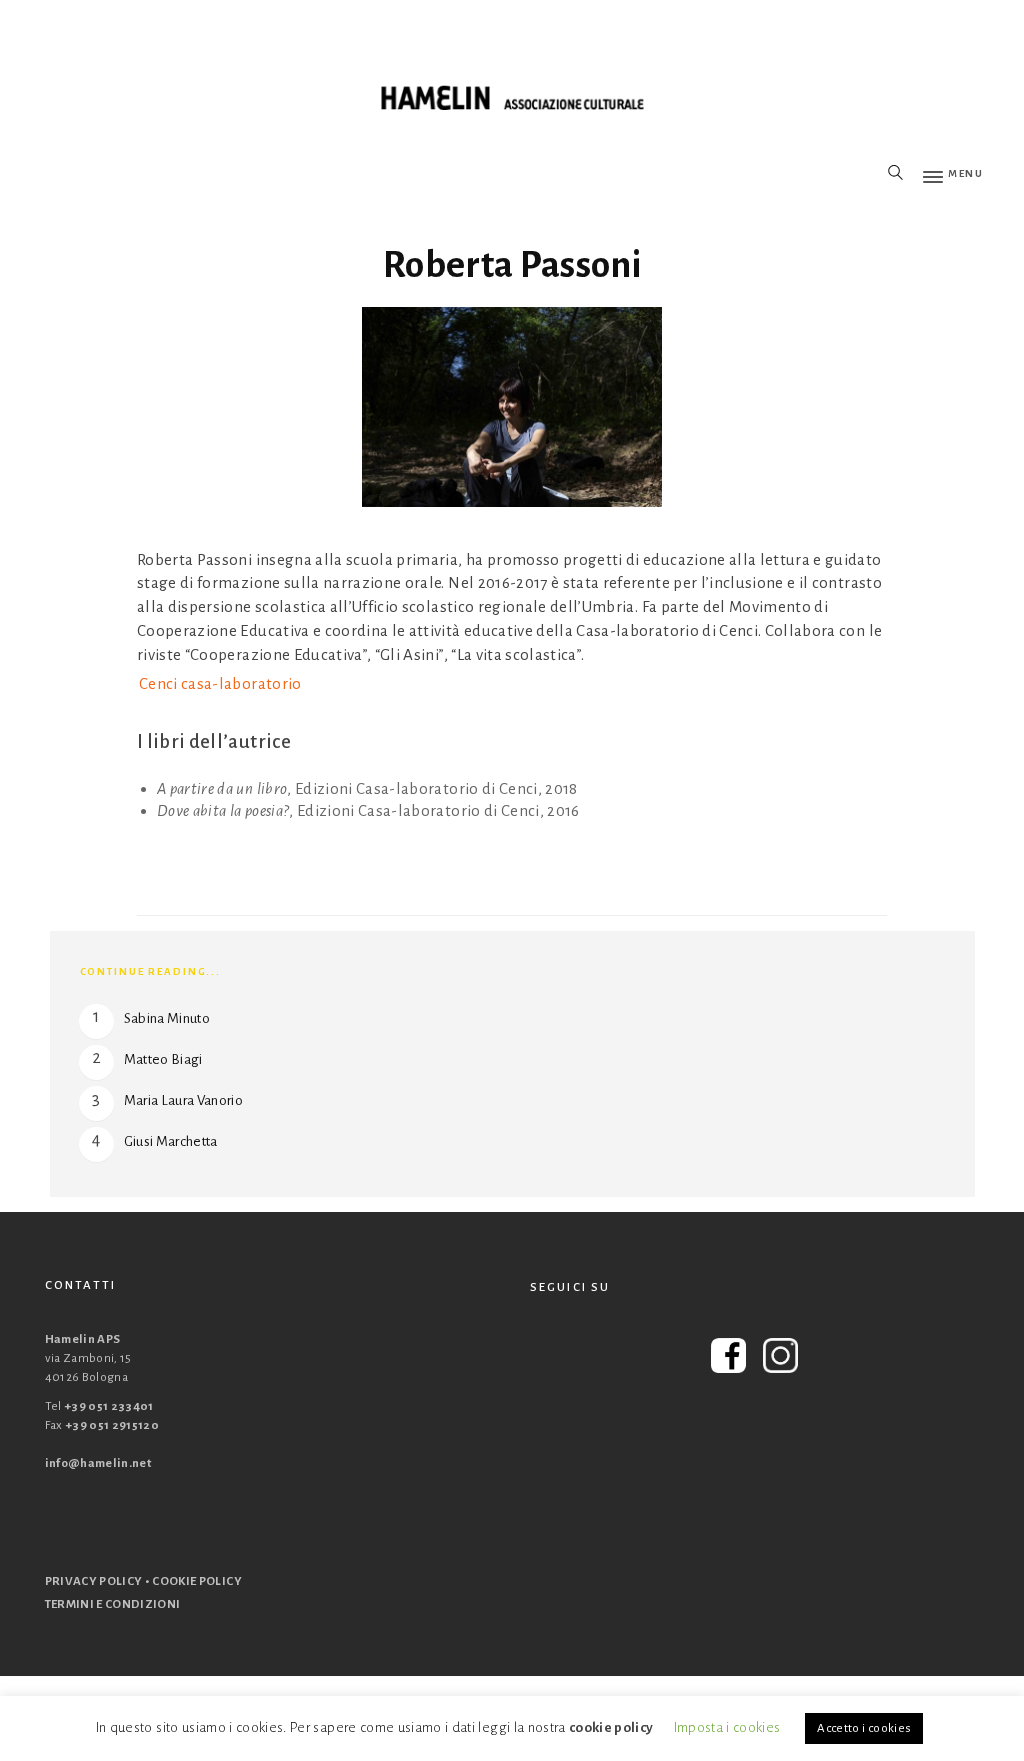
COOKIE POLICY (197, 1581)
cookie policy (611, 1727)
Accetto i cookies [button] (864, 1728)
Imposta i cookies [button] (727, 1727)
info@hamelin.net (98, 1463)
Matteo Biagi (163, 1059)
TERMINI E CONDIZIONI (113, 1604)
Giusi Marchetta (171, 1141)
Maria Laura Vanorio (184, 1100)
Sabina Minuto (167, 1018)
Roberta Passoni (512, 265)
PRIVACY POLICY (94, 1581)
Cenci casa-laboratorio (220, 683)
